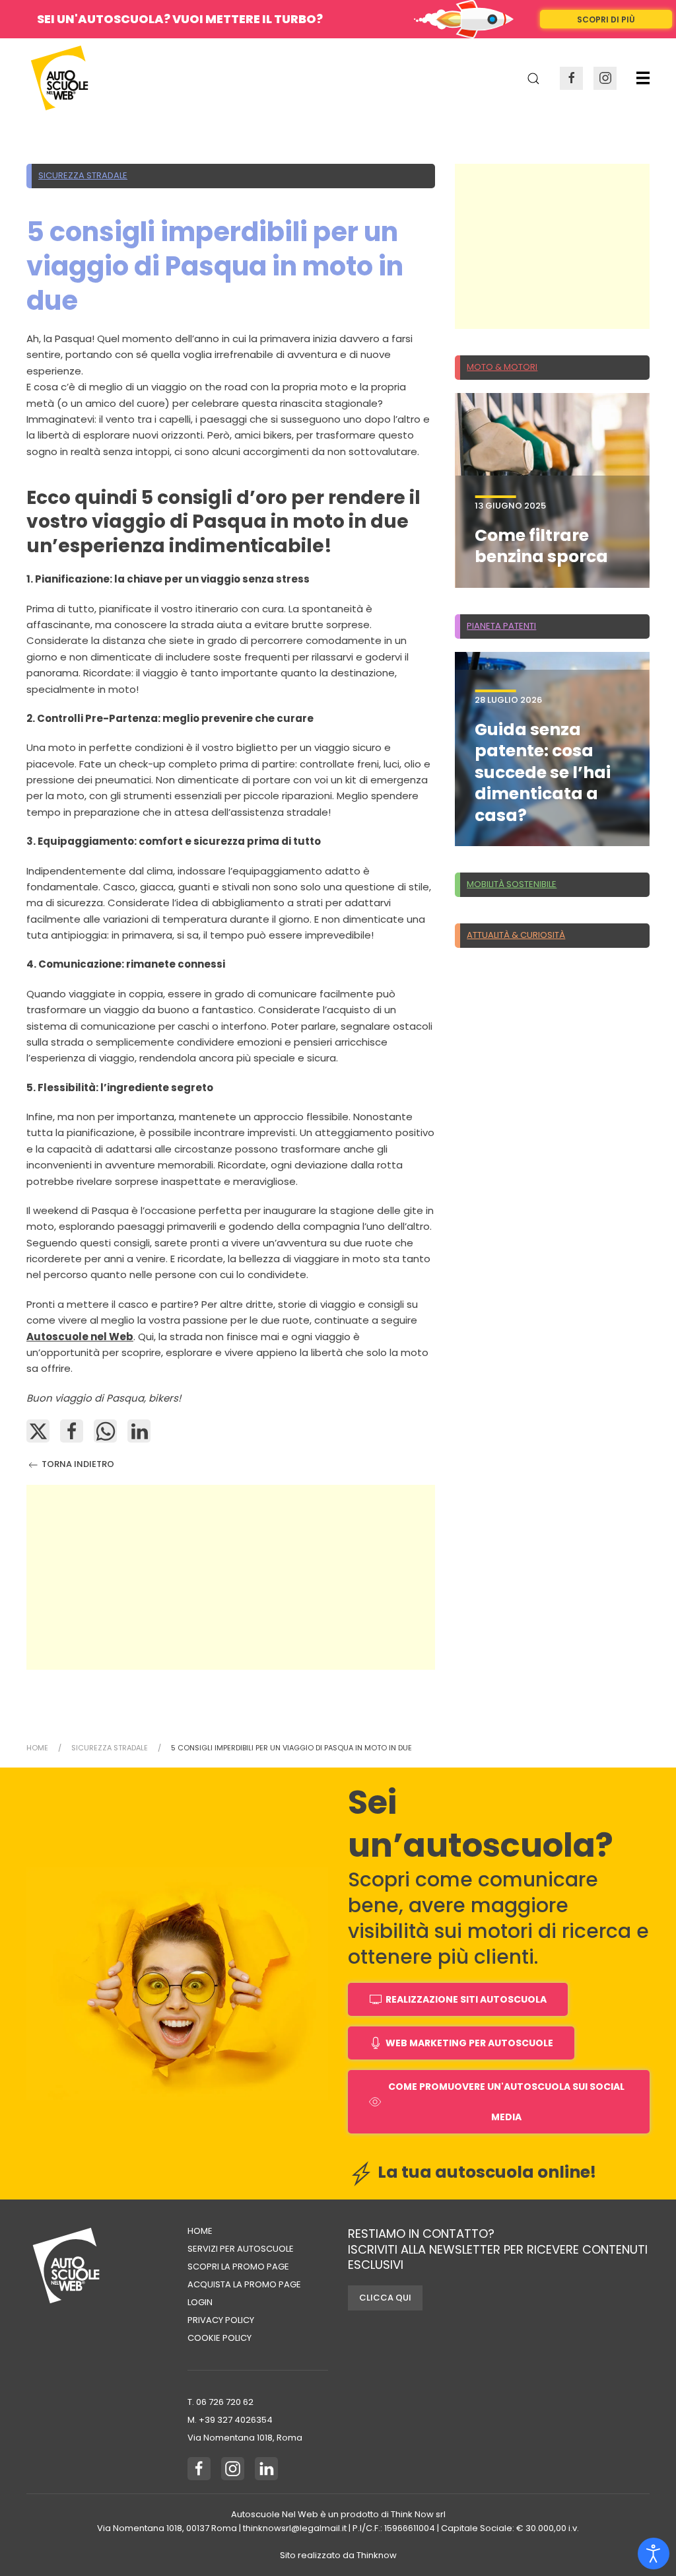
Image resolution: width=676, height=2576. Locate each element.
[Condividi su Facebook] (72, 1431)
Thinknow (377, 2555)
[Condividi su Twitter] (38, 1431)
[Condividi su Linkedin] (139, 1431)
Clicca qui (385, 2298)
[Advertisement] (231, 1577)
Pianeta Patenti (501, 626)
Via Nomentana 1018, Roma (245, 2438)
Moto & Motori (502, 367)
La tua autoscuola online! (485, 2172)
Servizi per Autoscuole (241, 2249)
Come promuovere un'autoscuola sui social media (506, 2102)
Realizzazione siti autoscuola (466, 1999)
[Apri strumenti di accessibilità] (654, 2554)
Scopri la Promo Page (238, 2267)
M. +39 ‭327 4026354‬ (230, 2420)
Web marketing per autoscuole (469, 2043)
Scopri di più (606, 19)
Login (200, 2302)
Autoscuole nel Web (80, 1337)
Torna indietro (77, 1464)
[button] (643, 78)
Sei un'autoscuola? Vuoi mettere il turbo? (180, 19)
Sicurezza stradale (83, 175)
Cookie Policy (220, 2338)
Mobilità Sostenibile (512, 884)
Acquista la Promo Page (244, 2284)
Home (200, 2231)
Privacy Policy (221, 2320)
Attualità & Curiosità (516, 935)
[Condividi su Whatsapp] (105, 1431)
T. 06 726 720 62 (220, 2402)
